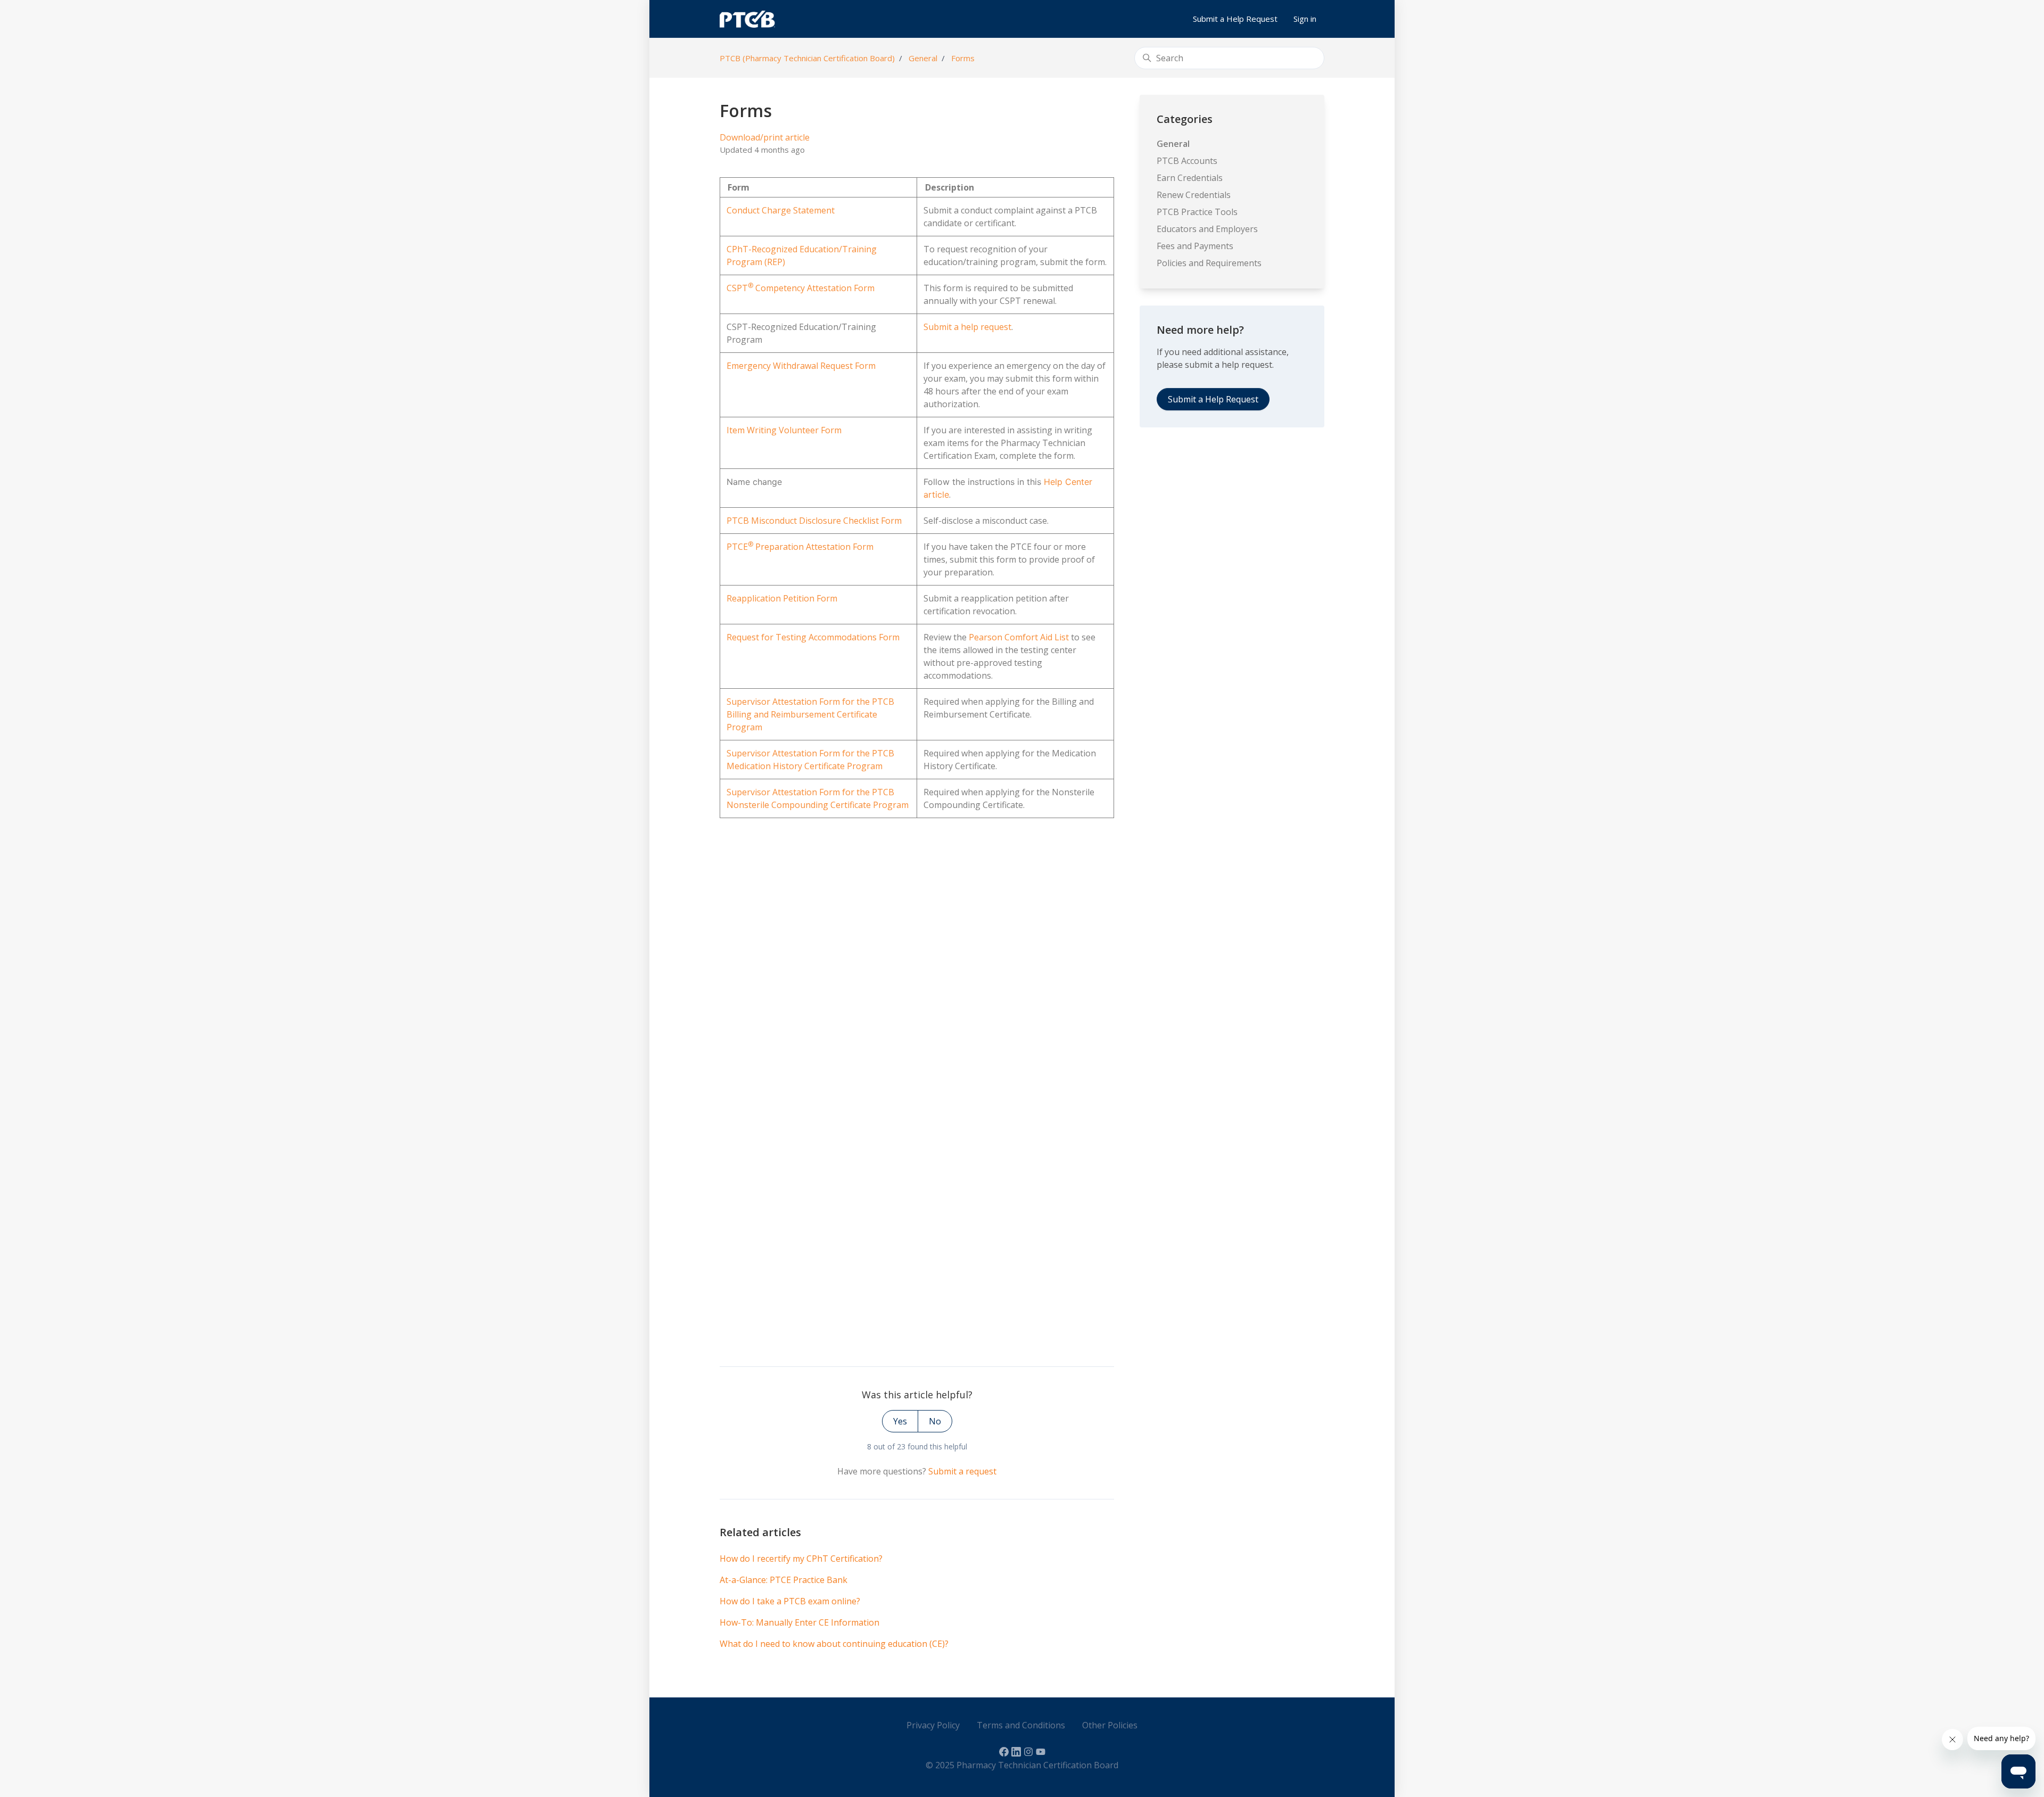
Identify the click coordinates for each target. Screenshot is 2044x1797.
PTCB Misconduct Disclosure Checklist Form (814, 521)
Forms (963, 58)
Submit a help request (967, 327)
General (923, 58)
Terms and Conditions (1021, 1725)
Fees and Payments (1195, 246)
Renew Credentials (1194, 195)
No (935, 1421)
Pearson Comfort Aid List (1019, 637)
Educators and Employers (1207, 229)
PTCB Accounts (1187, 161)
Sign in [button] (1305, 19)
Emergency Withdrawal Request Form (801, 366)
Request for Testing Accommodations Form (813, 637)
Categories (1185, 119)
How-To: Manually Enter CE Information (800, 1622)
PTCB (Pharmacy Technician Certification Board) (807, 58)
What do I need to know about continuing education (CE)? (834, 1644)
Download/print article (765, 137)
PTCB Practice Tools (1197, 212)
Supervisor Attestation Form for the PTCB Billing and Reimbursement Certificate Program (810, 714)
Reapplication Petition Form (782, 598)
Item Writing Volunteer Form (784, 430)
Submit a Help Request (1235, 19)
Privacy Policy (933, 1725)
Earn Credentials (1190, 178)
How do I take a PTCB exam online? (790, 1601)
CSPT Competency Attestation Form (801, 288)
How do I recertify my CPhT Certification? (801, 1559)
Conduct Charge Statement (781, 210)
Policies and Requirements (1209, 263)
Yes (900, 1421)
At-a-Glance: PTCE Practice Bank (784, 1580)
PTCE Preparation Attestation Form (800, 547)
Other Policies (1110, 1725)
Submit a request (962, 1471)
